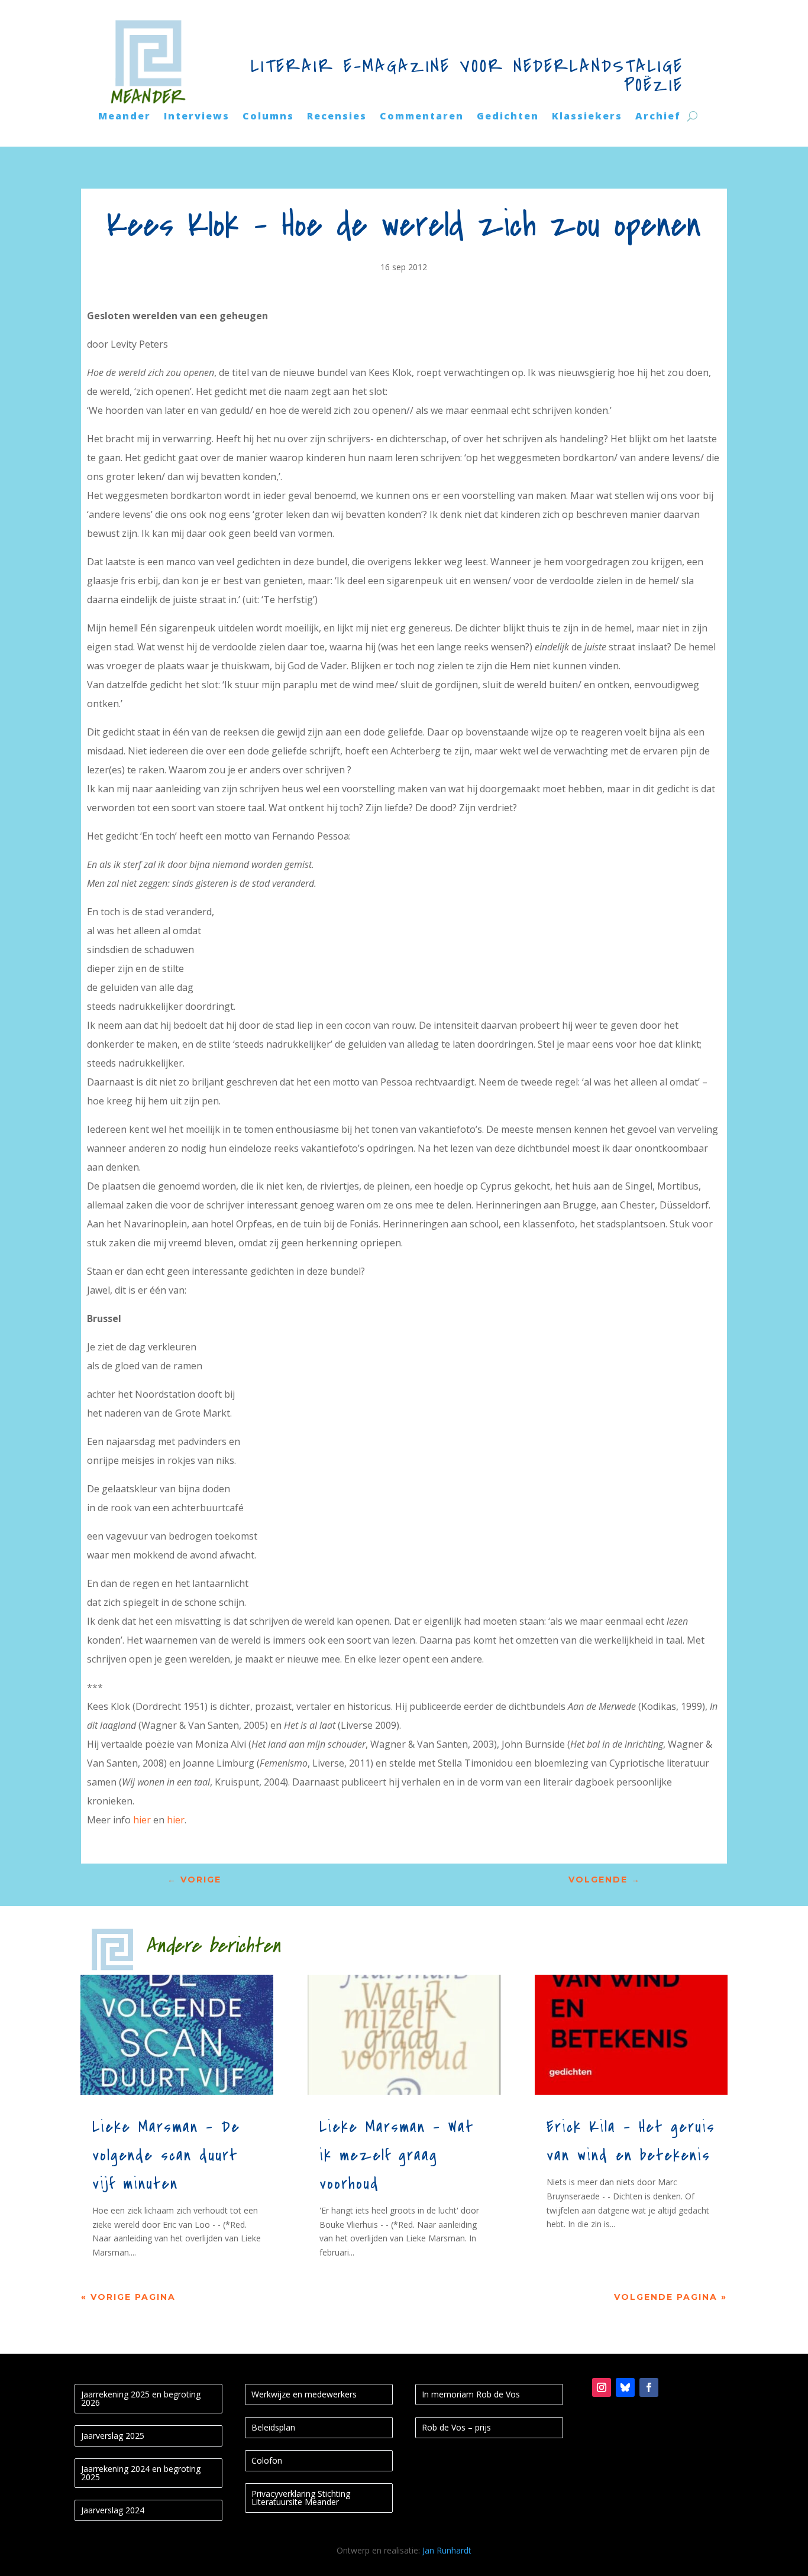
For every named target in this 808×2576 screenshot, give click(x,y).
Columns (268, 117)
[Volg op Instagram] (602, 2387)
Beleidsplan (273, 2427)
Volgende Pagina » (670, 2297)
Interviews (197, 117)
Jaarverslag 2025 (113, 2436)
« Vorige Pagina (128, 2297)
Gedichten (508, 117)
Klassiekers (587, 117)
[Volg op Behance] (625, 2387)
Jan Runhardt (447, 2550)
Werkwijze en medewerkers (304, 2394)
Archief (658, 117)
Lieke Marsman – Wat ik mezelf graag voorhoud (397, 2156)
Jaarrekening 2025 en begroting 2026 (141, 2398)
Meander (125, 117)
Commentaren (422, 117)
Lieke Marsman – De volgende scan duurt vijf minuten (166, 2156)
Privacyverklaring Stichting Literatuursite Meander (301, 2498)
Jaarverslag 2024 (113, 2510)
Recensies (337, 117)
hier (143, 1820)
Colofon (267, 2460)
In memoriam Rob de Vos (471, 2394)
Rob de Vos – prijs (456, 2427)
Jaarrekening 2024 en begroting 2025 (141, 2473)
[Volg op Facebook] (649, 2387)
